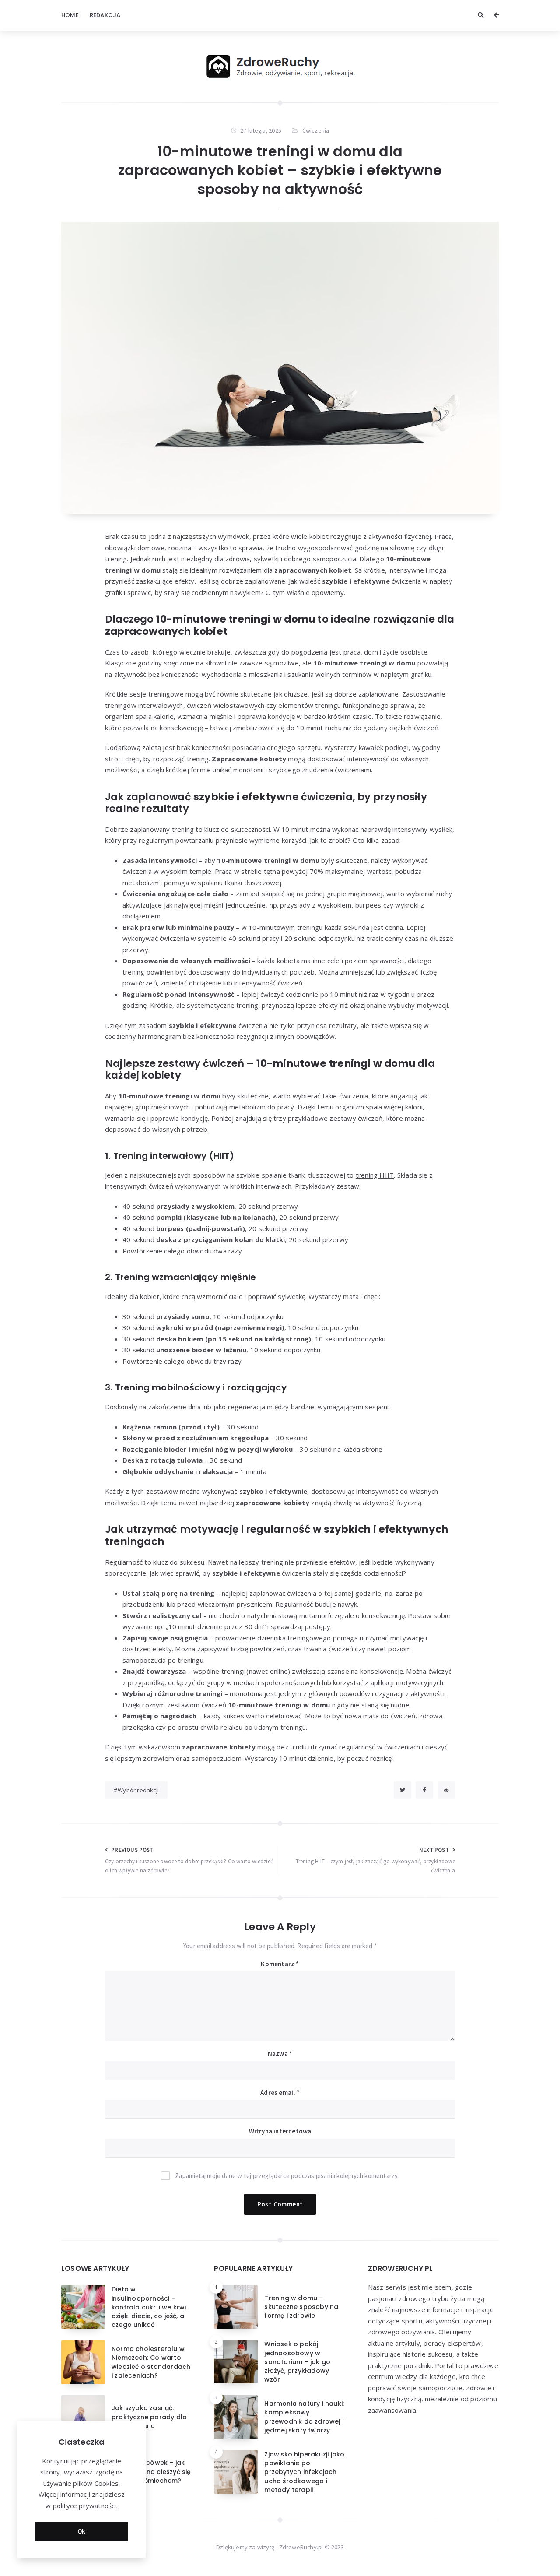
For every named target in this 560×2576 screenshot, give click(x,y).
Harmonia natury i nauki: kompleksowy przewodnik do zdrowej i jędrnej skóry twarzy (304, 2417)
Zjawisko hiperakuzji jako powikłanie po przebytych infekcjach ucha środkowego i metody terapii (304, 2472)
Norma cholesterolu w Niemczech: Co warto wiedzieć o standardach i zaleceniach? (151, 2362)
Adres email (280, 2092)
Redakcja (105, 15)
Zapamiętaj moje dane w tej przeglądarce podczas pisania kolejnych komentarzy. (287, 2176)
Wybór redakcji (138, 1790)
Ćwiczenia (316, 130)
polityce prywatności (85, 2506)
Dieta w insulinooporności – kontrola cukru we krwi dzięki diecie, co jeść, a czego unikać (149, 2307)
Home (70, 15)
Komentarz (280, 1964)
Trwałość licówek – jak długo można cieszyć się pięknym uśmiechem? (151, 2472)
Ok (82, 2531)
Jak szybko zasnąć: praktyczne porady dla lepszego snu (149, 2417)
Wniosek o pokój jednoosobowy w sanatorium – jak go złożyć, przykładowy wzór (297, 2362)
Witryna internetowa (280, 2131)
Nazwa (280, 2053)
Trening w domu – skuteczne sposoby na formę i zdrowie (301, 2307)
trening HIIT (375, 1175)
